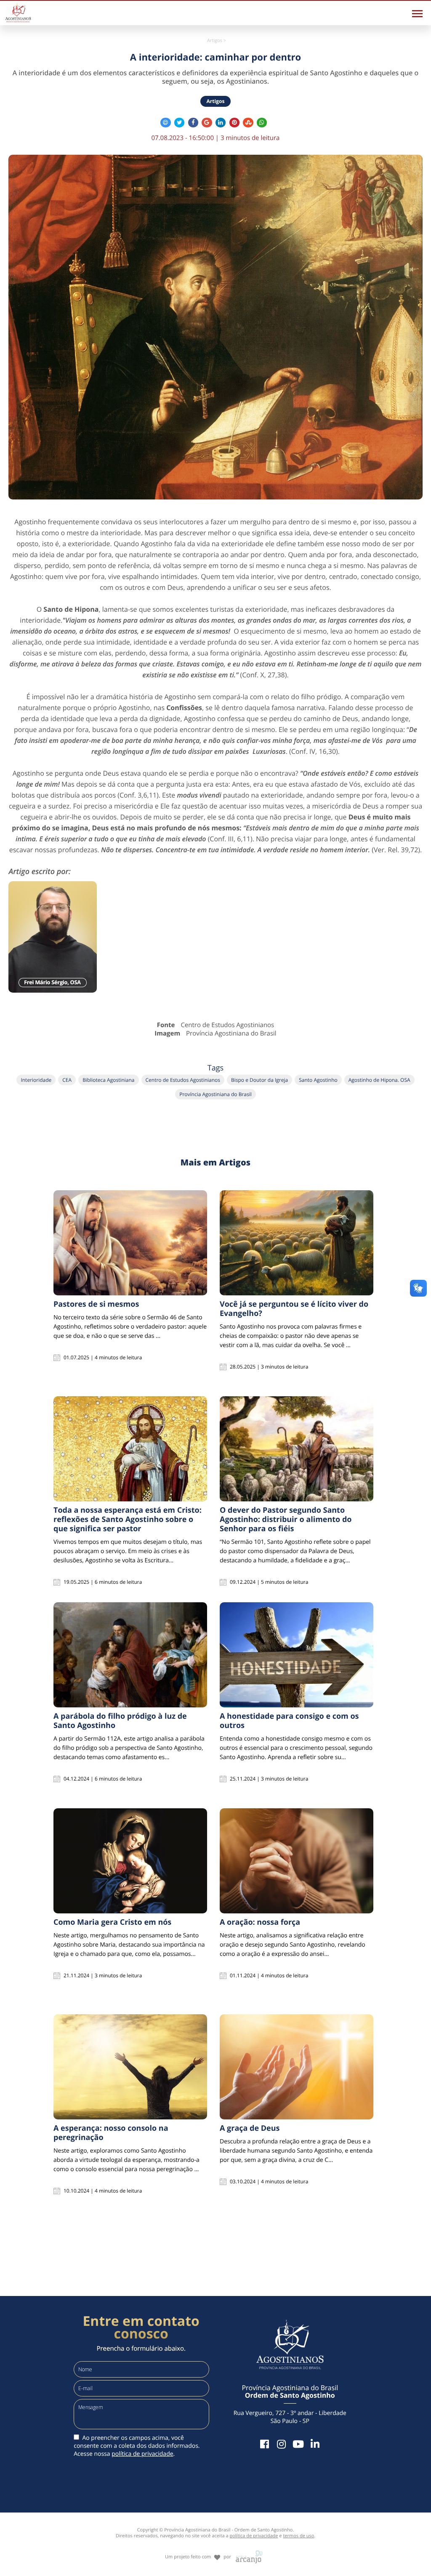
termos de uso (298, 2536)
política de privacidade (142, 2454)
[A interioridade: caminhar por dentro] (215, 327)
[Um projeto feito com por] (215, 2549)
